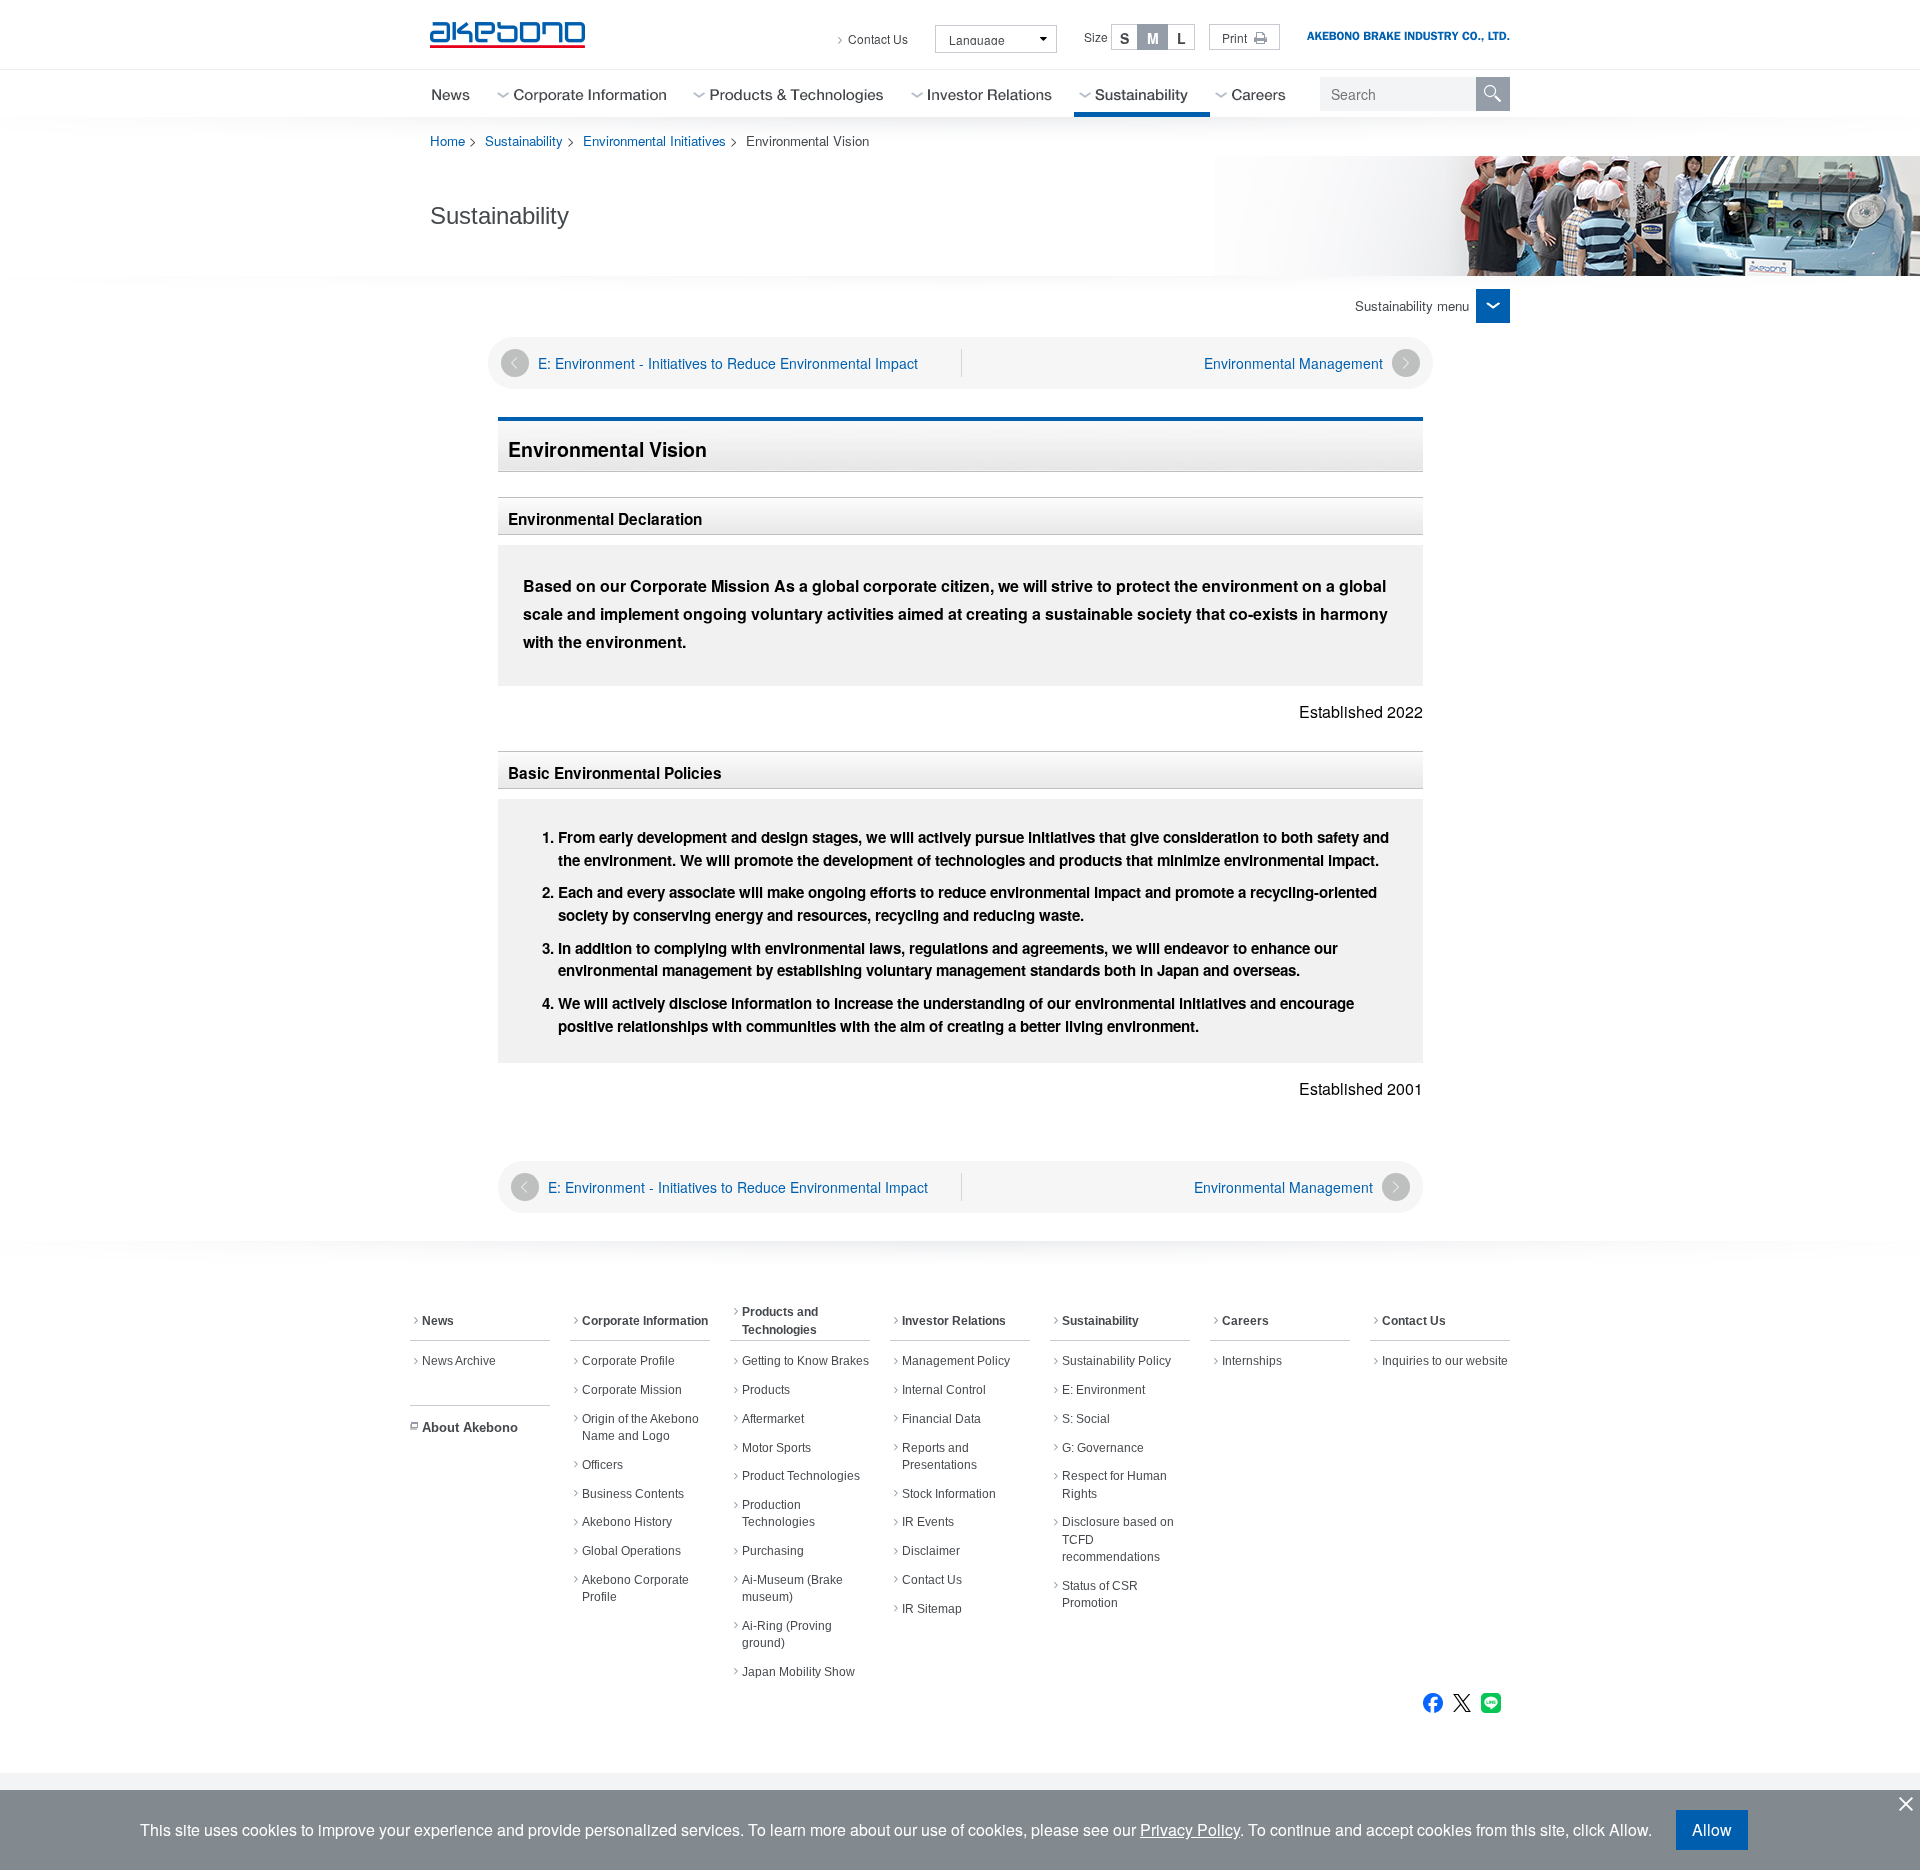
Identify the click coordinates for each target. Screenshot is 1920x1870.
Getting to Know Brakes (805, 1361)
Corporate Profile (628, 1361)
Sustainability (524, 140)
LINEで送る (1491, 1703)
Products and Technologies (780, 1321)
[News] (451, 93)
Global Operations (631, 1551)
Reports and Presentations (939, 1456)
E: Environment (1103, 1390)
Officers (602, 1465)
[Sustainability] (1142, 93)
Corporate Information (645, 1321)
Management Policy (956, 1361)
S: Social (1086, 1419)
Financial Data (941, 1419)
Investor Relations (954, 1321)
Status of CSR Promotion (1100, 1594)
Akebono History (627, 1522)
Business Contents (633, 1494)
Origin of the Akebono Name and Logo (640, 1427)
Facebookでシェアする (1433, 1703)
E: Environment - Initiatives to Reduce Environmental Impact (728, 363)
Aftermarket (773, 1419)
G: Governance (1103, 1448)
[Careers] (1259, 93)
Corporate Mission (632, 1390)
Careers (1245, 1321)
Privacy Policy (1190, 1829)
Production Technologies (778, 1513)
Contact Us (878, 39)
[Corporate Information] (590, 93)
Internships (1252, 1361)
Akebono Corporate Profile (635, 1588)
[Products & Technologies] (797, 93)
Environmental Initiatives (654, 140)
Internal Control (944, 1390)
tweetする (1462, 1703)
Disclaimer (931, 1551)
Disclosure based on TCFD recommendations (1118, 1539)
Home (447, 140)
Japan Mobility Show (798, 1672)
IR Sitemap (932, 1609)
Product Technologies (801, 1476)
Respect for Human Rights (1114, 1484)
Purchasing (773, 1551)
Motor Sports (776, 1448)
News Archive (459, 1361)
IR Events (928, 1522)
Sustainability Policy (1116, 1361)
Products (766, 1390)
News (438, 1321)
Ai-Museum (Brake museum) (792, 1588)
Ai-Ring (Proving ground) (787, 1634)
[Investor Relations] (990, 93)
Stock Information (949, 1494)
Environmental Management (1293, 363)
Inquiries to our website (1445, 1361)
